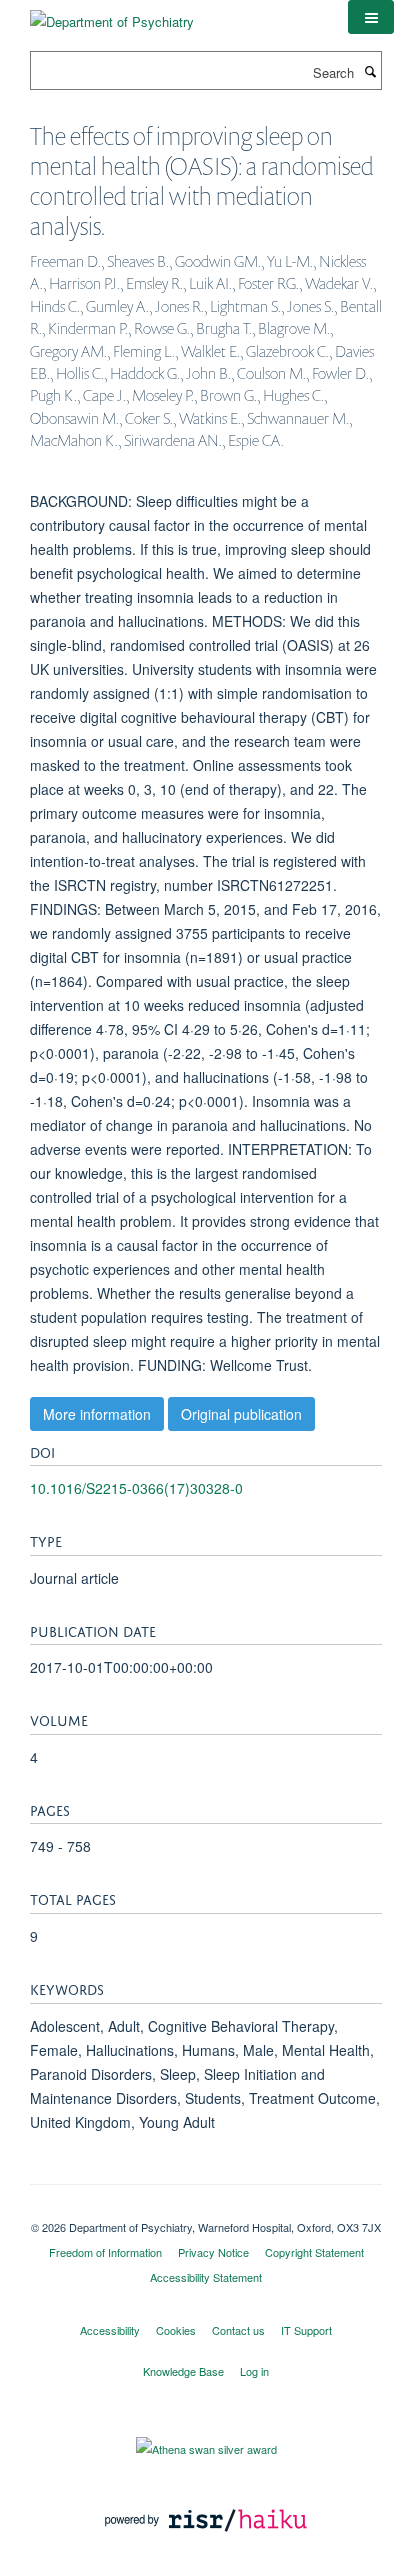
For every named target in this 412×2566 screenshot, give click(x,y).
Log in (254, 2371)
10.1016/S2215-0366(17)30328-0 (136, 1488)
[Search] (370, 71)
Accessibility (110, 2330)
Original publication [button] (241, 1414)
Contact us (238, 2330)
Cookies (176, 2330)
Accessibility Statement (206, 2277)
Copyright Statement (314, 2252)
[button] (371, 17)
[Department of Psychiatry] (112, 14)
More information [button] (97, 1414)
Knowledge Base (183, 2371)
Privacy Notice (213, 2252)
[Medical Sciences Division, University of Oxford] (206, 2210)
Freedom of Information (105, 2252)
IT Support (306, 2330)
